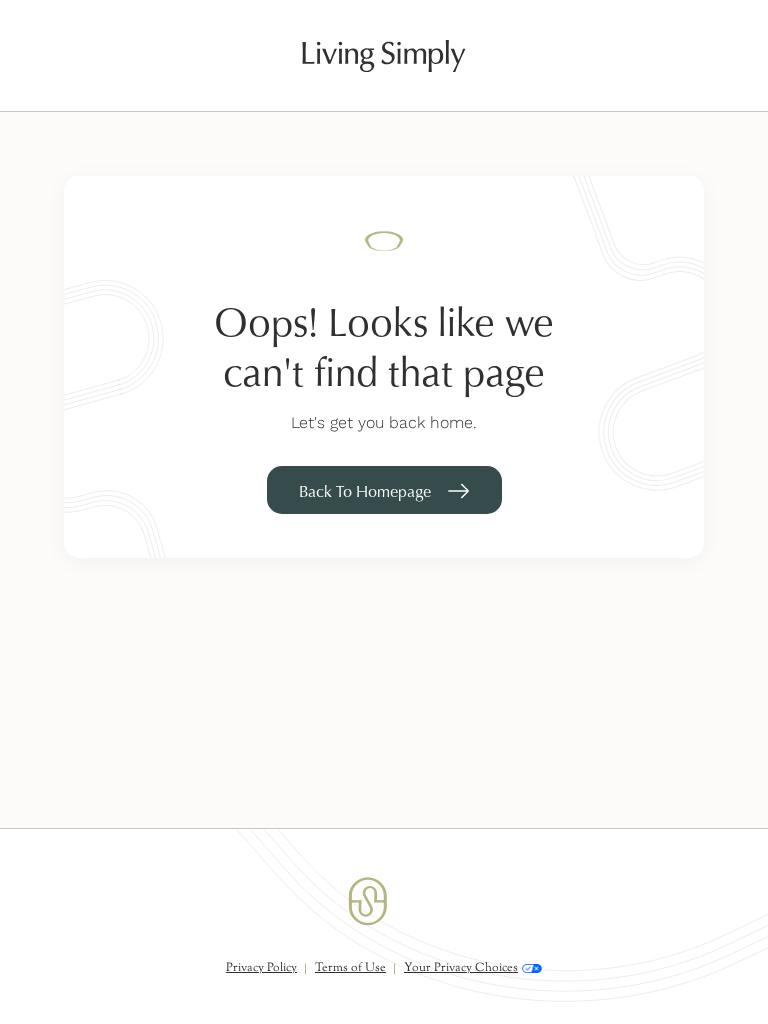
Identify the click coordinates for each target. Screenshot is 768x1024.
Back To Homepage (365, 491)
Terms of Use (350, 968)
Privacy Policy (261, 968)
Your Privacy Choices (461, 968)
